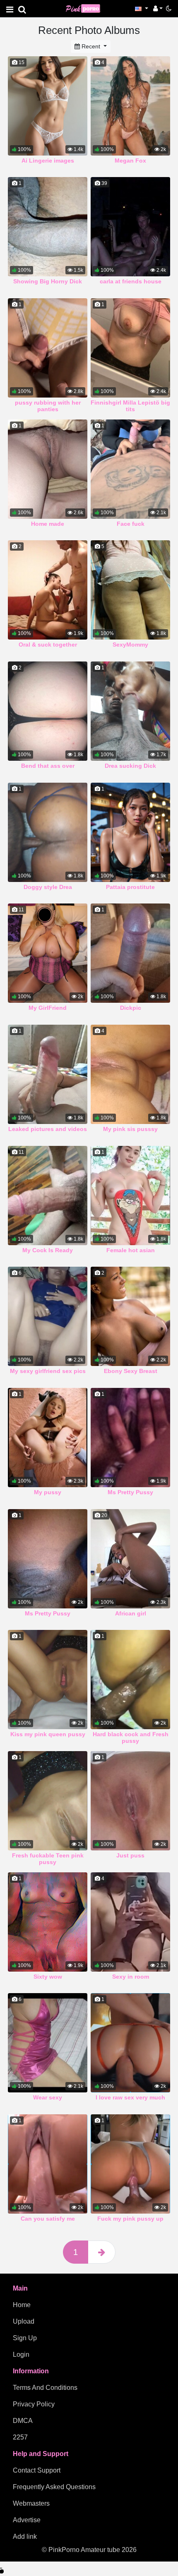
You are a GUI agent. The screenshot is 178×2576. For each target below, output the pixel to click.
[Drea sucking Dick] (130, 711)
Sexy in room (131, 1977)
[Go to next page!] (102, 2252)
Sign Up (25, 2338)
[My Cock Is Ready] (48, 1196)
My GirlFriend (48, 1008)
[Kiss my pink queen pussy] (48, 1680)
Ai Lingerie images (48, 161)
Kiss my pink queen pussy (48, 1734)
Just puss (130, 1855)
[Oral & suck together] (48, 590)
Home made (48, 524)
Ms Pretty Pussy (130, 1492)
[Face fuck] (130, 469)
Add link (25, 2536)
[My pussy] (48, 1438)
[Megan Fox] (130, 106)
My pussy (48, 1492)
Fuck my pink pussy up (130, 2219)
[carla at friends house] (130, 227)
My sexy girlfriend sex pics (48, 1371)
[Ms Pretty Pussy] (130, 1438)
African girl (131, 1613)
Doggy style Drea (48, 887)
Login (21, 2354)
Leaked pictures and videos (48, 1129)
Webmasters (31, 2503)
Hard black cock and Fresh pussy (131, 1737)
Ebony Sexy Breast (131, 1371)
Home (22, 2305)
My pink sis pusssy (130, 1129)
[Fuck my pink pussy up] (130, 2164)
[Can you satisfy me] (48, 2164)
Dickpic (131, 1008)
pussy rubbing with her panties (48, 406)
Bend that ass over (48, 766)
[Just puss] (130, 1801)
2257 (20, 2437)
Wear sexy (48, 2097)
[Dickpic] (130, 953)
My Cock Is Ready (48, 1250)
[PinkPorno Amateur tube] (87, 8)
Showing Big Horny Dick (48, 281)
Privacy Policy (34, 2404)
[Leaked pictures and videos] (48, 1074)
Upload (24, 2321)
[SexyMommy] (130, 590)
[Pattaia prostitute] (130, 832)
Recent (91, 46)
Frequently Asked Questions (54, 2487)
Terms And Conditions (45, 2388)
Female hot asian (131, 1250)
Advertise (27, 2520)
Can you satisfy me (48, 2219)
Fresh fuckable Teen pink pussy (48, 1859)
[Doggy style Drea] (48, 832)
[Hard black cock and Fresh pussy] (130, 1680)
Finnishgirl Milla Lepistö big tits (130, 406)
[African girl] (130, 1559)
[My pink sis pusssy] (130, 1074)
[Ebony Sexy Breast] (130, 1316)
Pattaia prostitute (130, 887)
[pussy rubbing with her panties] (48, 348)
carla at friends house (131, 281)
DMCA (23, 2421)
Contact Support (37, 2470)
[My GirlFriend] (48, 953)
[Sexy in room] (130, 1922)
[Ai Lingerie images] (48, 106)
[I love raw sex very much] (130, 2043)
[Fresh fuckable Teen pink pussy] (48, 1801)
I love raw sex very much (130, 2097)
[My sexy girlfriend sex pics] (48, 1316)
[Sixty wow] (48, 1922)
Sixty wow (48, 1977)
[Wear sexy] (48, 2043)
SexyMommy (130, 645)
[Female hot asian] (130, 1196)
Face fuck (131, 524)
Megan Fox (130, 161)
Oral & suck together (48, 645)
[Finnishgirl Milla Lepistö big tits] (130, 348)
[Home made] (48, 469)
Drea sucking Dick (130, 766)
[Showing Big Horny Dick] (48, 227)
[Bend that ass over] (48, 711)
